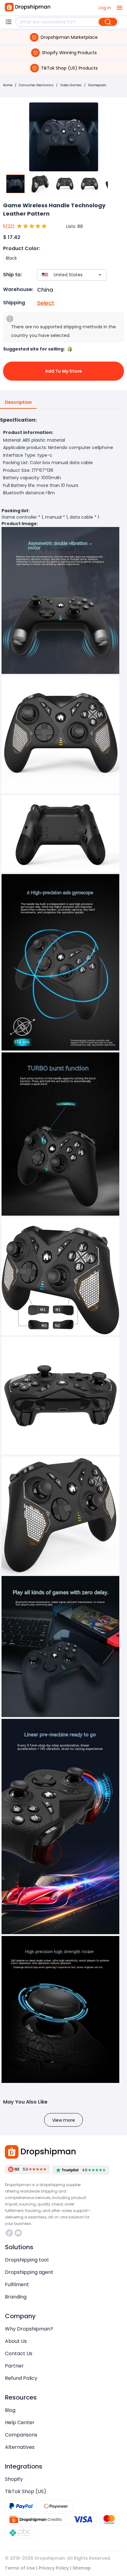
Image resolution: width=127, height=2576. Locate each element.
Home (8, 85)
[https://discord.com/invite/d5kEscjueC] (18, 2233)
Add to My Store (63, 371)
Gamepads (97, 85)
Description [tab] (18, 402)
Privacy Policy (54, 2568)
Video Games (71, 85)
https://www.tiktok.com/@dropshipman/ (10, 2233)
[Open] (100, 275)
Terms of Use (20, 2568)
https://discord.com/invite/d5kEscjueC (19, 2233)
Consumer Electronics (36, 85)
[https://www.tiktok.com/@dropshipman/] (9, 2233)
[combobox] (63, 275)
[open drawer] (120, 8)
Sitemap (82, 2568)
